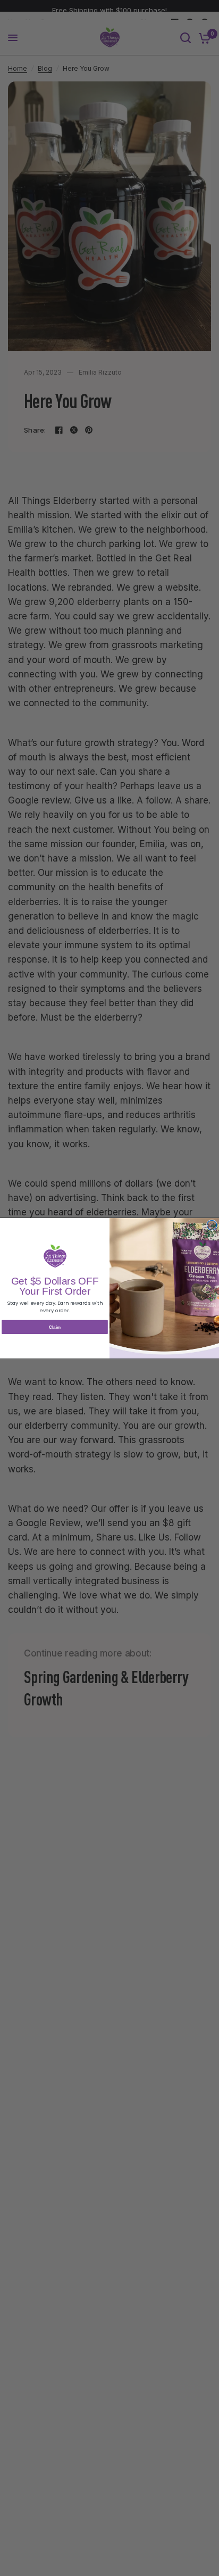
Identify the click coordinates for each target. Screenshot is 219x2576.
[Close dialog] (212, 1225)
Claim (55, 1327)
